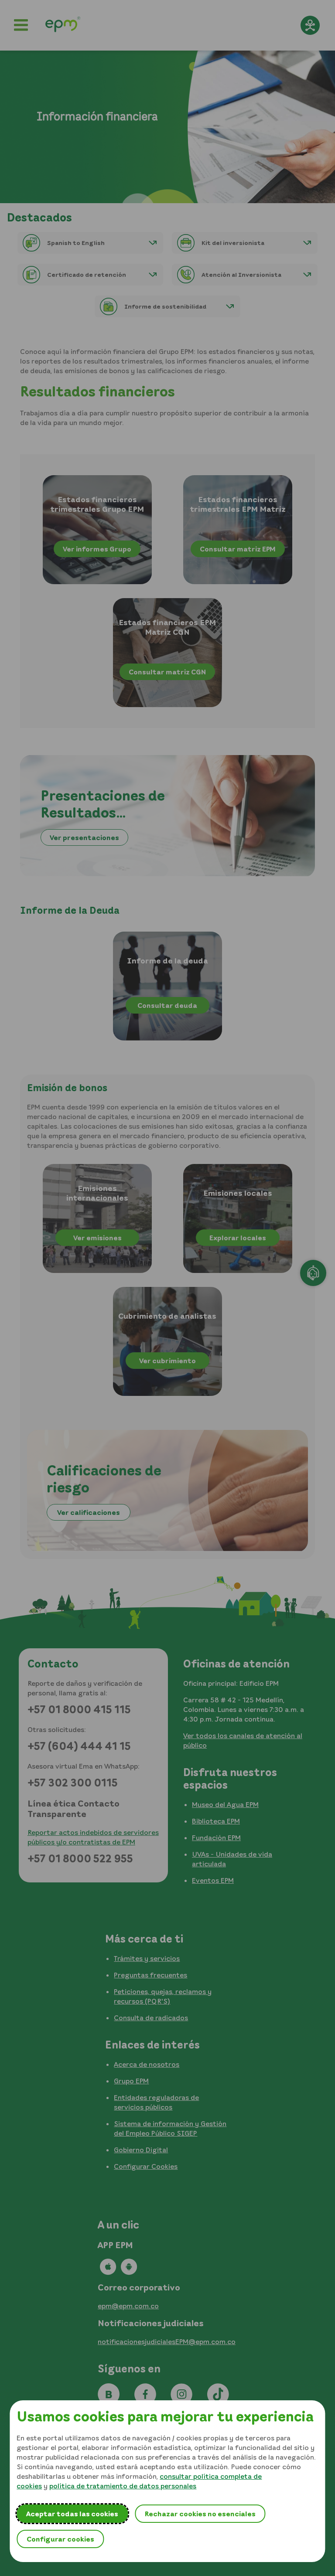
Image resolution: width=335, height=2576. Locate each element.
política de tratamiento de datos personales (123, 2486)
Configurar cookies (60, 2539)
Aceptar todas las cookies (72, 2514)
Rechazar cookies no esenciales (200, 2514)
